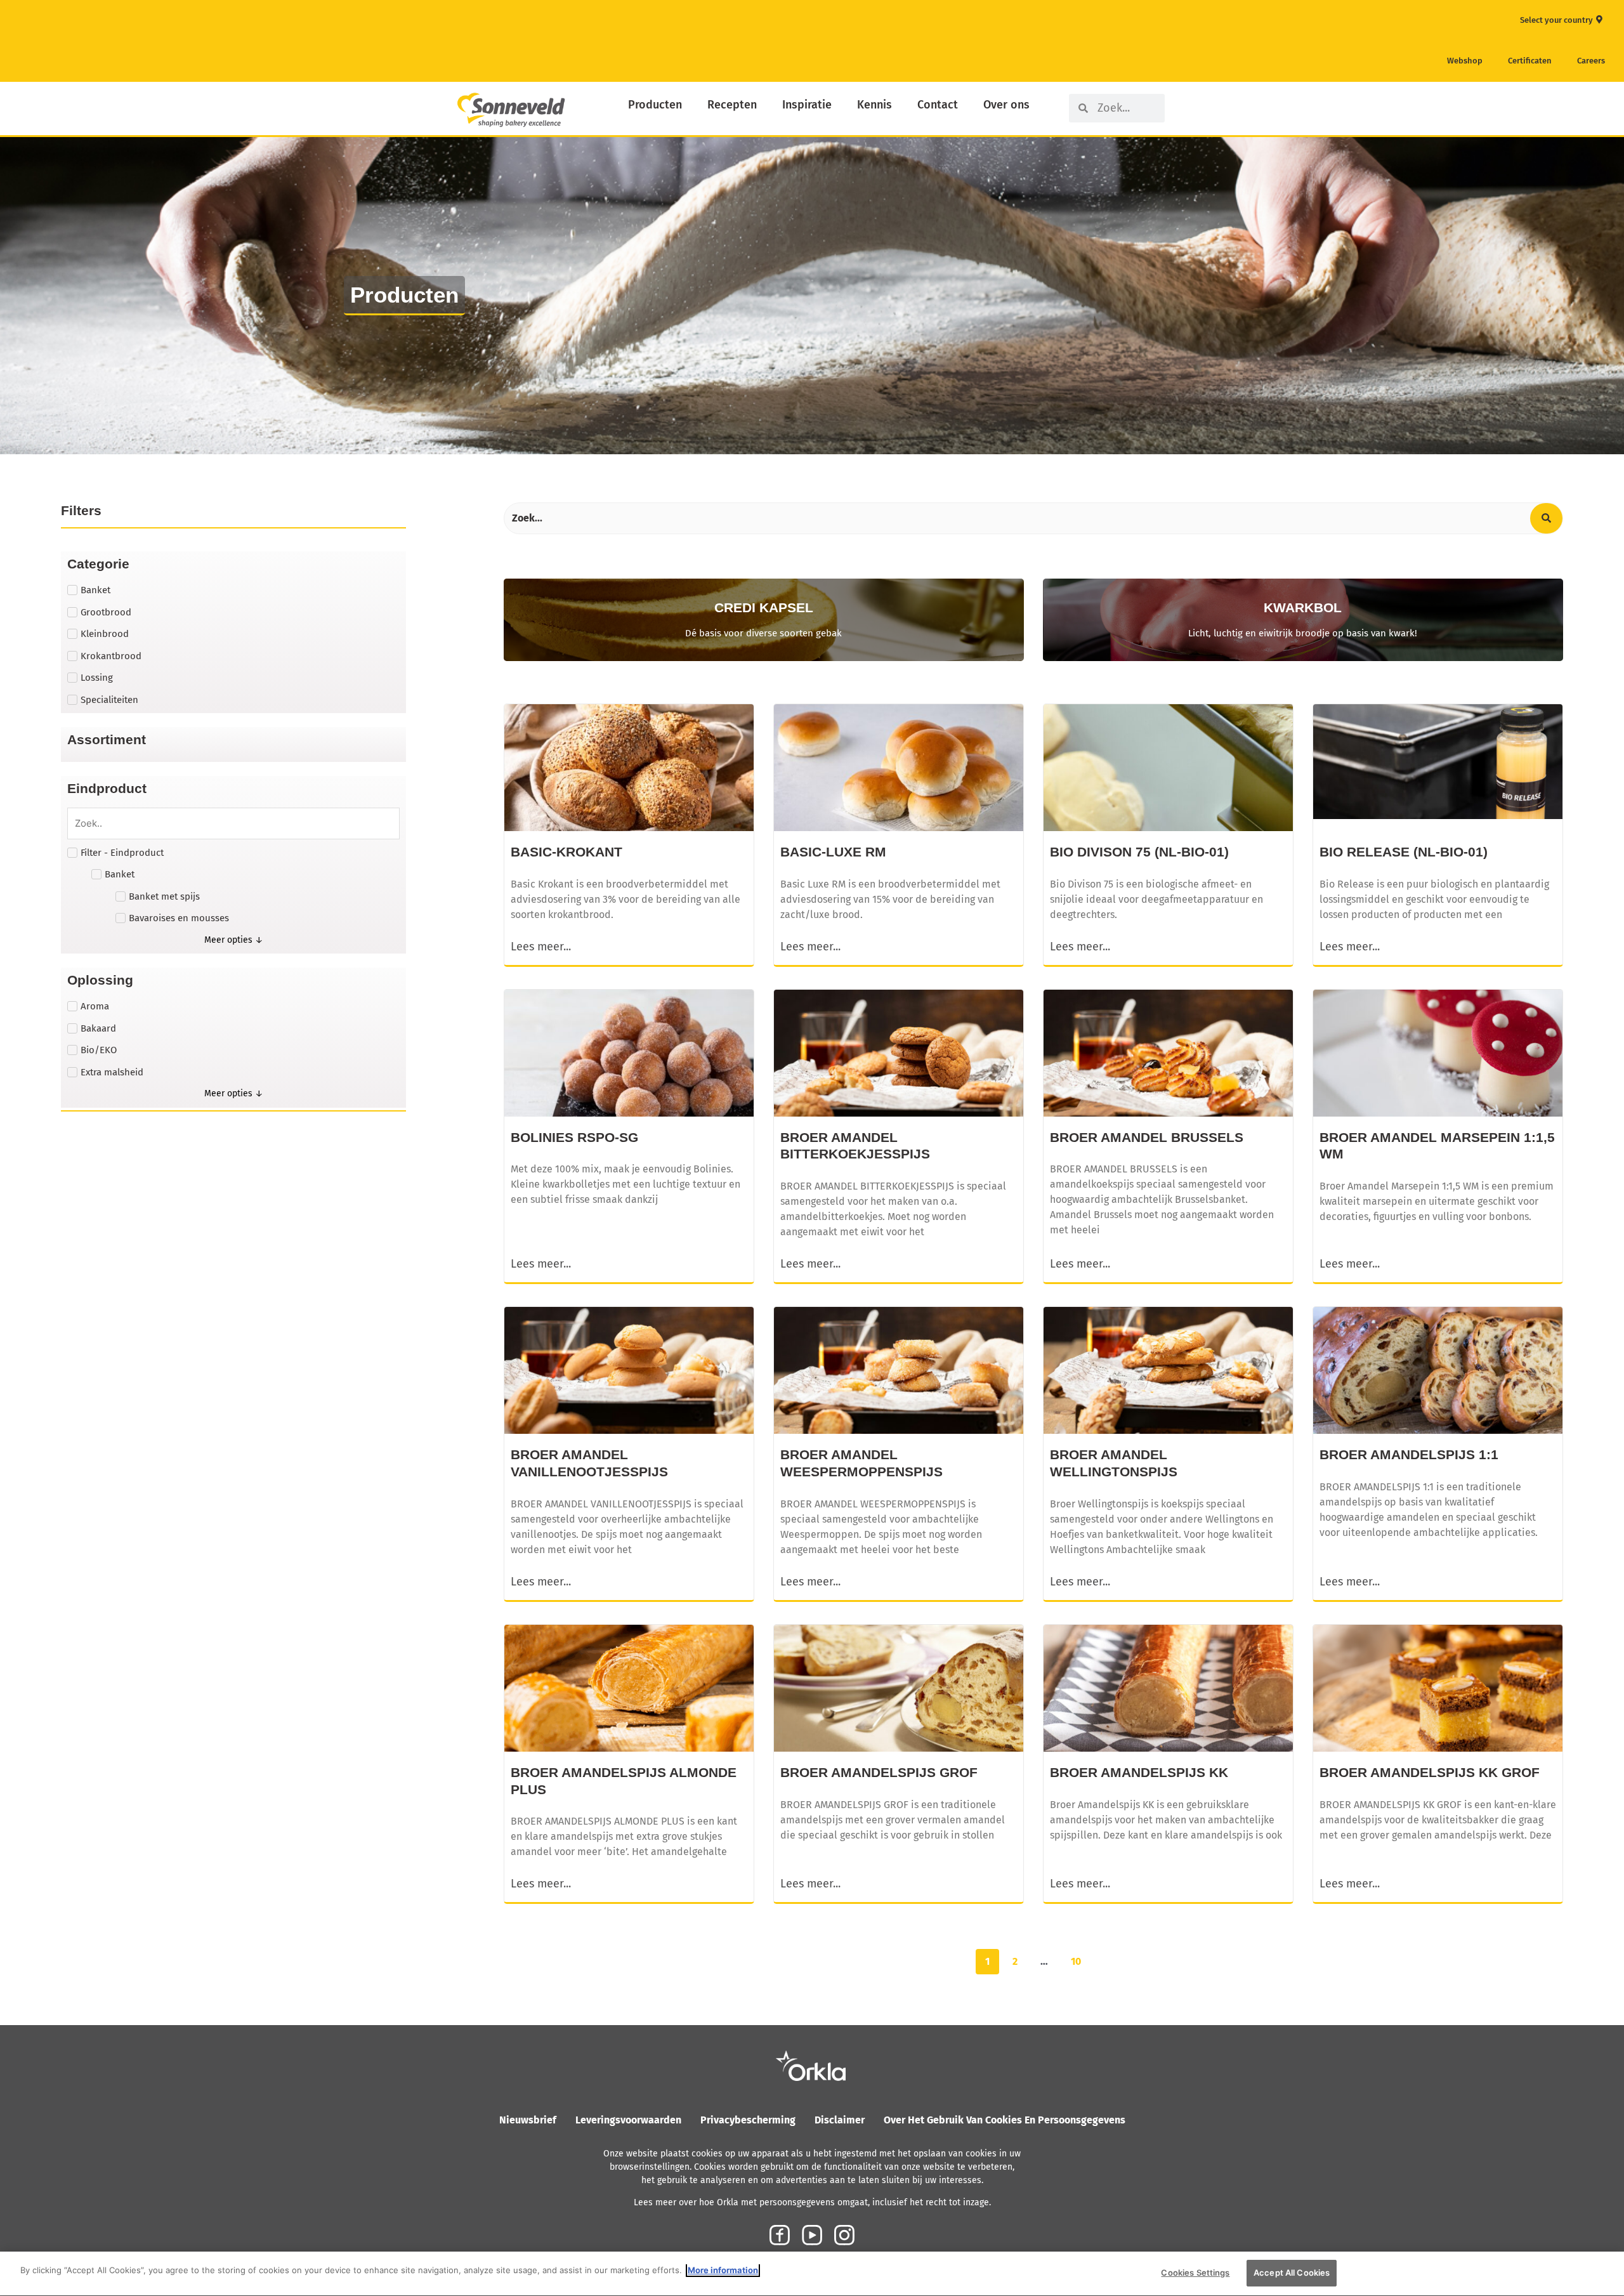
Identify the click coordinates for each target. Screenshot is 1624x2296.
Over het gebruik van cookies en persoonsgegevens (1005, 2120)
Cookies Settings (1195, 2273)
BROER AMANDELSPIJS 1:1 (1409, 1454)
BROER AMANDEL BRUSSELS (1147, 1137)
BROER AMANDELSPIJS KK (1139, 1772)
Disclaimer (840, 2120)
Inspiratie (807, 105)
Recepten (732, 105)
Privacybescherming (748, 2120)
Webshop (1465, 61)
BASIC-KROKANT (566, 852)
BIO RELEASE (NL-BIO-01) (1404, 852)
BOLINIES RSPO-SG (574, 1137)
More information (723, 2270)
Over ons (1006, 105)
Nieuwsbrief (528, 2120)
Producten (655, 105)
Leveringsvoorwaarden (628, 2120)
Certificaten (1530, 61)
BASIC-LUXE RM (833, 852)
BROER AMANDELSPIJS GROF (879, 1772)
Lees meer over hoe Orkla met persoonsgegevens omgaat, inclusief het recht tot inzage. (812, 2202)
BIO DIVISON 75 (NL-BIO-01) (1139, 852)
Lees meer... (541, 947)
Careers (1591, 61)
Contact (938, 105)
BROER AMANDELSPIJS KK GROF (1430, 1772)
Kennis (874, 105)
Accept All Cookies (1292, 2273)
